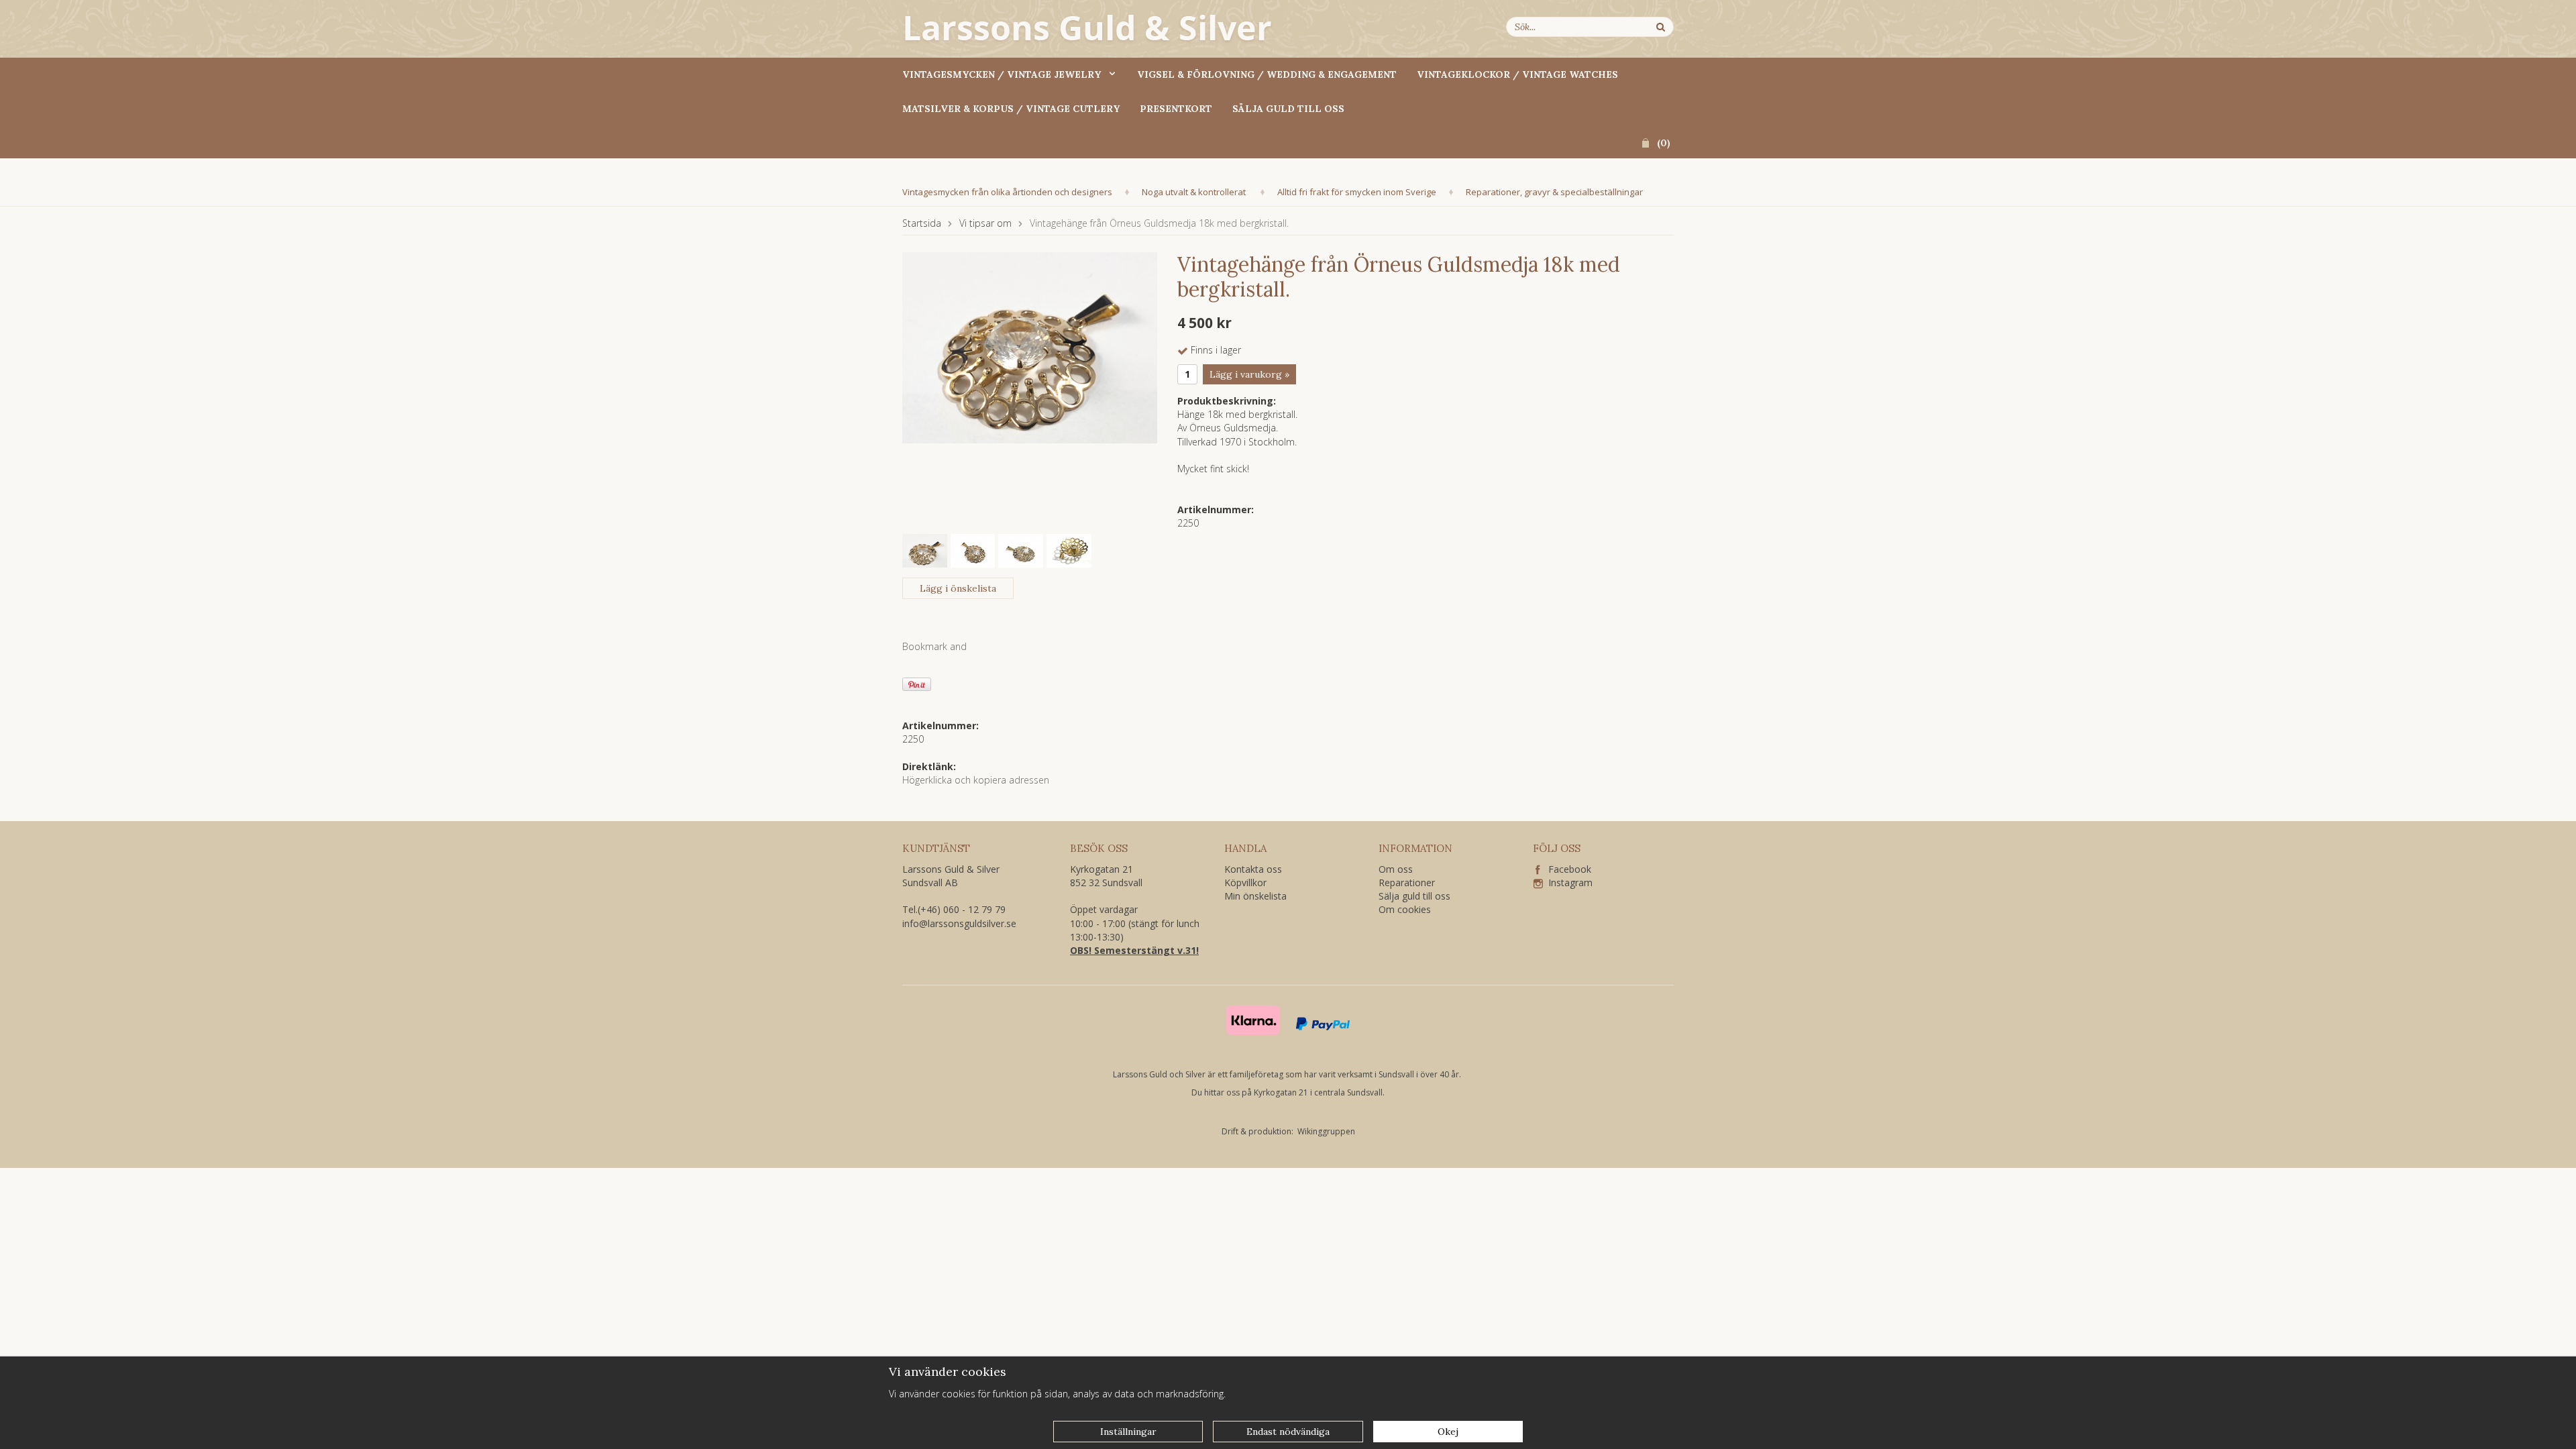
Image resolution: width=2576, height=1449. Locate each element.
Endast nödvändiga (1288, 1432)
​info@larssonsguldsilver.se (959, 923)
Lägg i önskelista (958, 588)
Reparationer (1407, 882)
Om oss (1396, 869)
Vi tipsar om (985, 223)
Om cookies (1405, 909)
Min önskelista (1255, 896)
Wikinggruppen (1326, 1131)
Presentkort (1176, 109)
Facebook (1566, 869)
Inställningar (1128, 1432)
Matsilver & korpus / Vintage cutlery (1011, 109)
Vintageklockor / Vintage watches (1517, 74)
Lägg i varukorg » (1249, 374)
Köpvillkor (1245, 882)
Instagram (1568, 882)
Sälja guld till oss (1288, 109)
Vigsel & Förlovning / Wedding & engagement (1267, 74)
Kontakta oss (1253, 869)
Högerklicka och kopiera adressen (976, 780)
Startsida (922, 223)
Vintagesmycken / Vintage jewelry (1002, 74)
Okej (1448, 1432)
